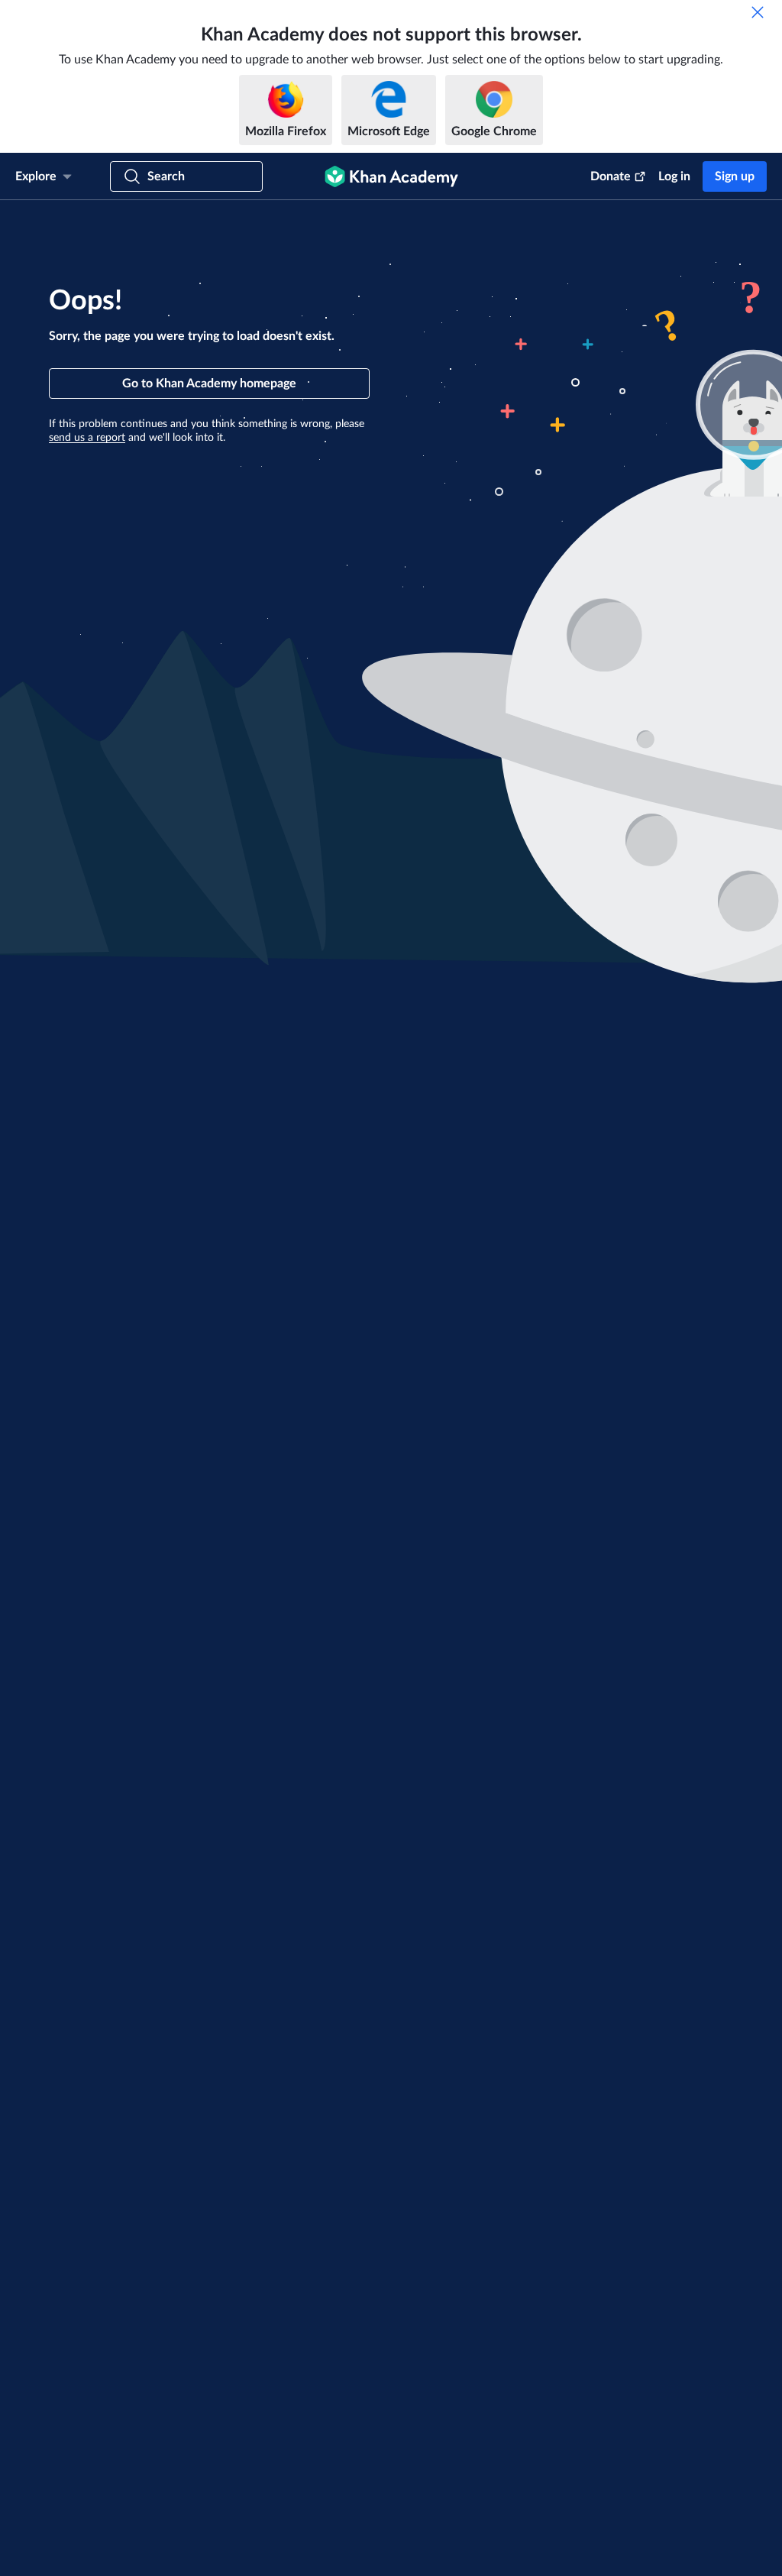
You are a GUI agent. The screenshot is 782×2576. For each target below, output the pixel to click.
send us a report (87, 438)
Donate (611, 176)
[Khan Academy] (391, 176)
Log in (674, 176)
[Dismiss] (758, 12)
